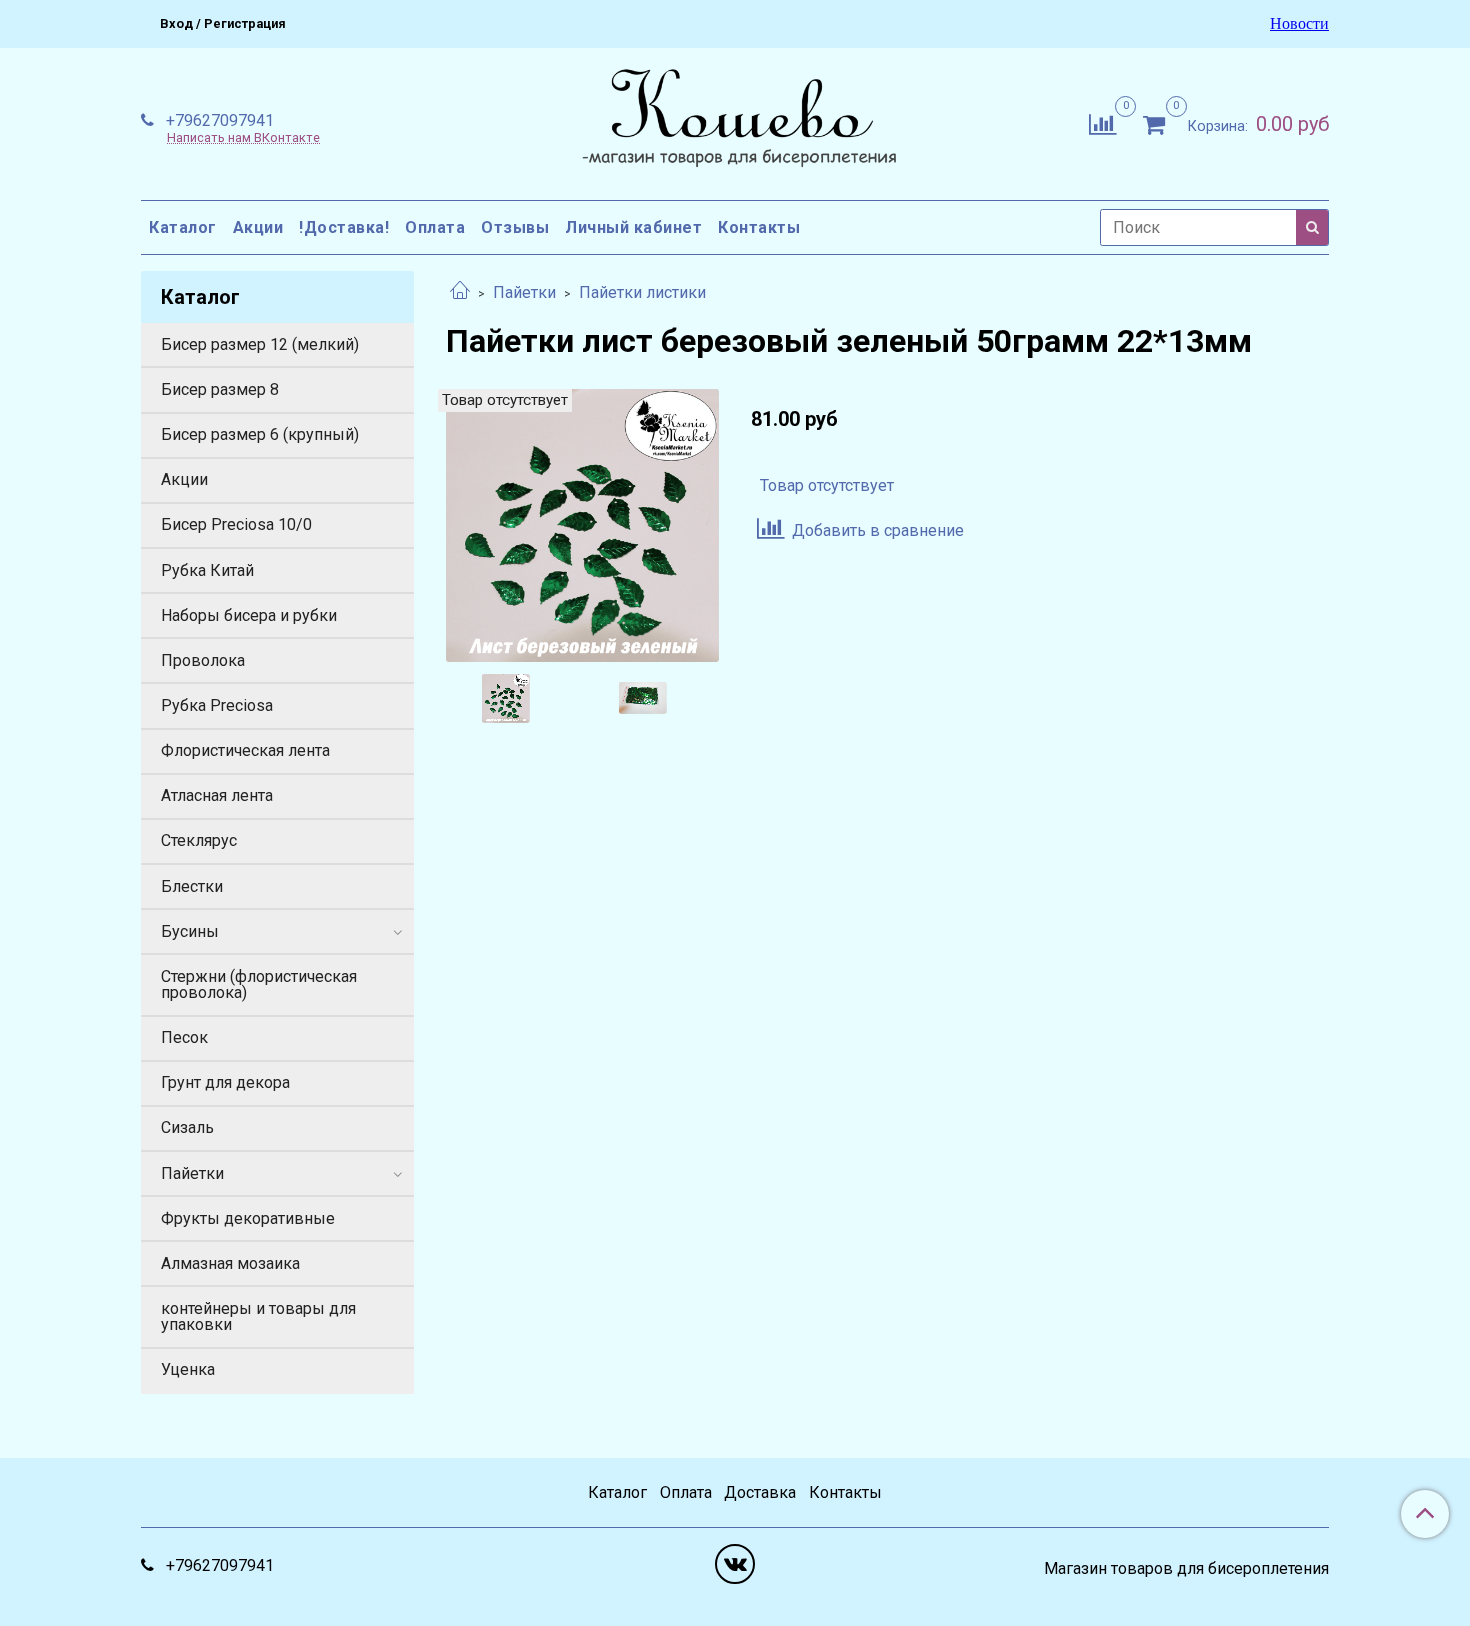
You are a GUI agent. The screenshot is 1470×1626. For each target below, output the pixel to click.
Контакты (759, 227)
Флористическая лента (245, 750)
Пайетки (524, 292)
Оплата (435, 227)
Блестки (192, 886)
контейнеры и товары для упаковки (258, 1316)
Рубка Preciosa (217, 705)
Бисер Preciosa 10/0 (236, 524)
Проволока (203, 660)
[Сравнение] (1102, 122)
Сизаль (187, 1127)
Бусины (190, 931)
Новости (1299, 24)
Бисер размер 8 (220, 389)
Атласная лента (217, 795)
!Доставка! (344, 227)
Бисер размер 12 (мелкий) (260, 344)
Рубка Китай (207, 570)
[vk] (735, 1564)
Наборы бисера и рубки (249, 615)
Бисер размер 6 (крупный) (260, 434)
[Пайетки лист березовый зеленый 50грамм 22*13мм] (582, 524)
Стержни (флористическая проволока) (259, 984)
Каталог (183, 227)
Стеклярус (199, 840)
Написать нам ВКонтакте (243, 138)
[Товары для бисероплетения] (735, 120)
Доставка (760, 1492)
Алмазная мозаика (230, 1263)
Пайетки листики (642, 292)
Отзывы (515, 227)
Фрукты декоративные (248, 1218)
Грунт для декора (225, 1082)
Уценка (188, 1369)
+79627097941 (218, 120)
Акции (258, 227)
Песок (184, 1037)
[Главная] (460, 292)
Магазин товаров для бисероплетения (1186, 1569)
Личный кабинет (633, 227)
